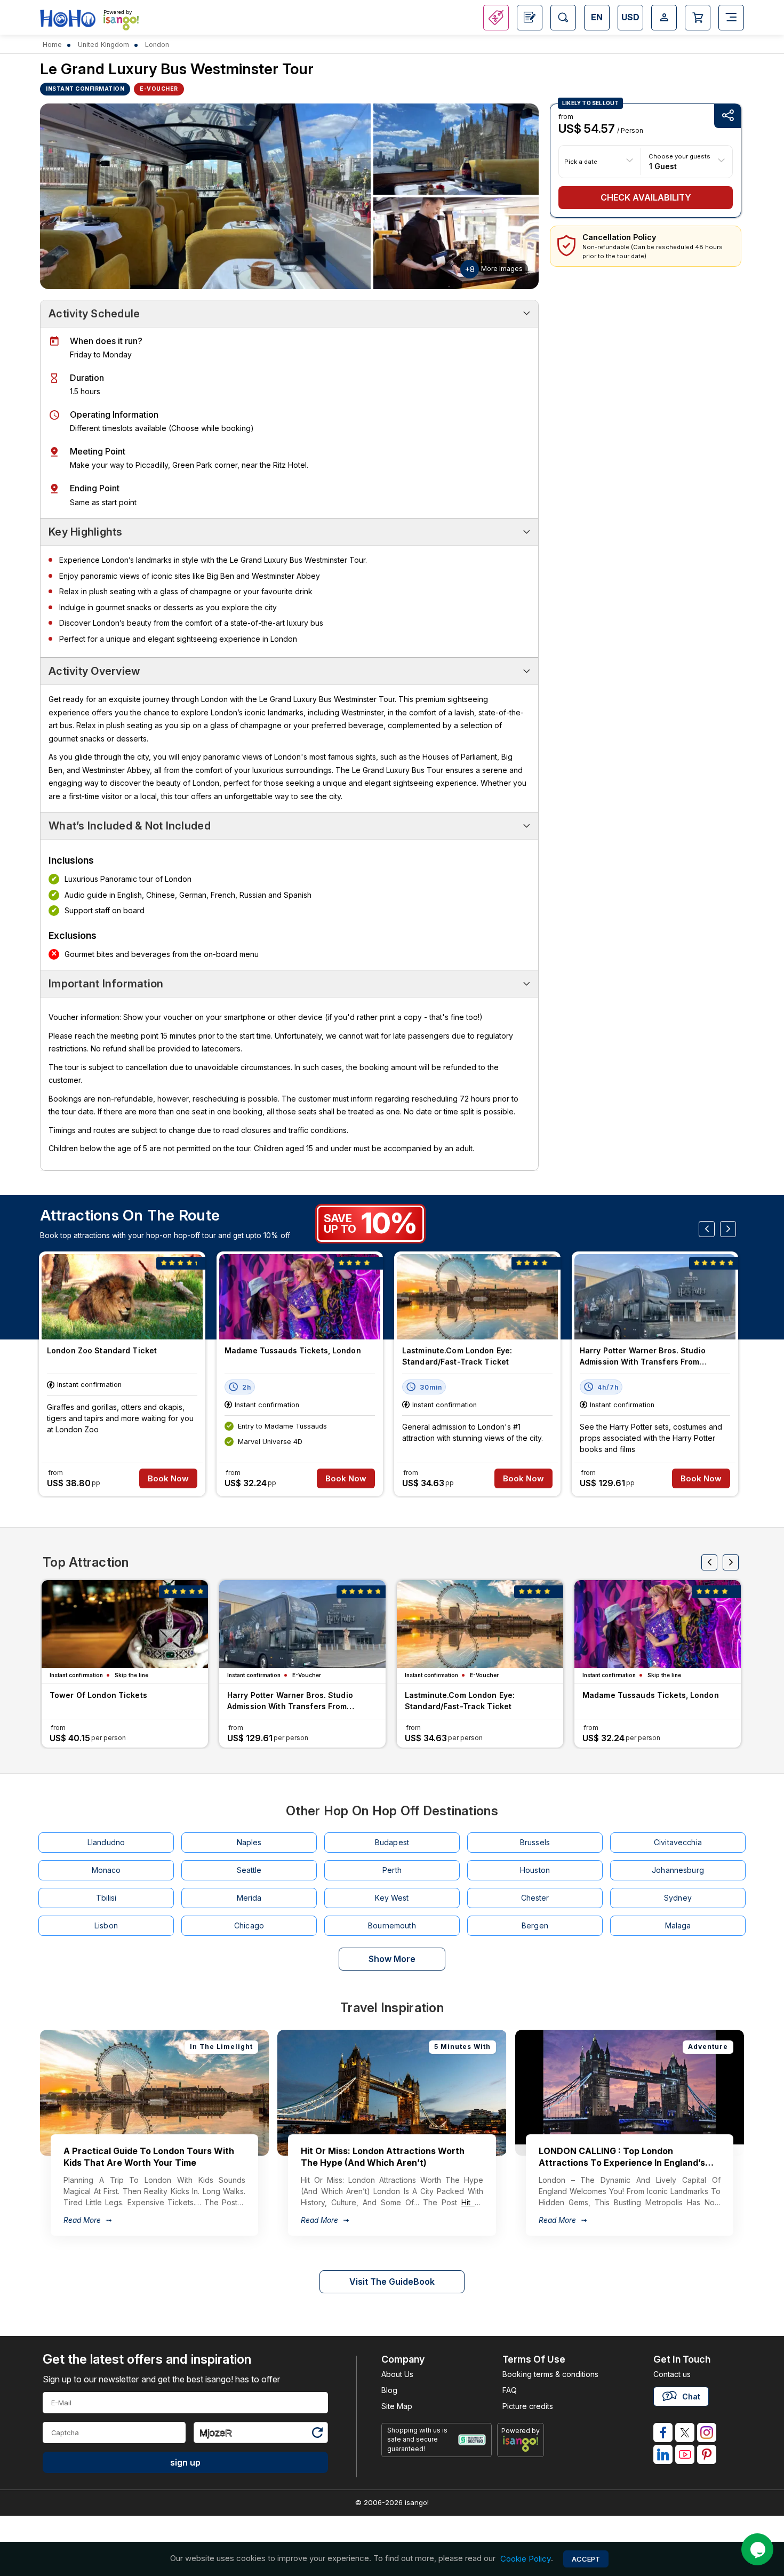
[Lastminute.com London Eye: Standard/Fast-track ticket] (477, 1297)
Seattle (249, 1870)
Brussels (535, 1842)
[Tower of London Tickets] (125, 1624)
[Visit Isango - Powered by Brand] (121, 22)
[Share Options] (727, 116)
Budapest (392, 1842)
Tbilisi (106, 1898)
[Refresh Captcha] (317, 2434)
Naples (249, 1842)
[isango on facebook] (663, 2433)
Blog (389, 2390)
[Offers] (496, 18)
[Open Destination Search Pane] (563, 18)
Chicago (249, 1925)
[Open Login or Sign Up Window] (664, 18)
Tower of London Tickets (98, 1695)
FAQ (510, 2390)
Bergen (535, 1925)
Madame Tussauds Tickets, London (293, 1350)
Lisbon (106, 1925)
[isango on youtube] (685, 2454)
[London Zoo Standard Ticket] (122, 1297)
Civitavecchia (678, 1842)
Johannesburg (678, 1870)
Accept (586, 2559)
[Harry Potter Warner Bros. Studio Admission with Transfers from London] (655, 1297)
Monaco (106, 1870)
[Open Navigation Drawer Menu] (731, 18)
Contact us (672, 2374)
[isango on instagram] (707, 2433)
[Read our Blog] (530, 18)
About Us (397, 2374)
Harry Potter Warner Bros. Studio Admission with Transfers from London (643, 1357)
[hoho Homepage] (68, 19)
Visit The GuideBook (392, 2282)
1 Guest (663, 166)
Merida (249, 1898)
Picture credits (528, 2406)
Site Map (397, 2406)
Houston (535, 1870)
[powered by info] (521, 2444)
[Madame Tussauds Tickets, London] (300, 1297)
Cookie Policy (526, 2559)
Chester (535, 1898)
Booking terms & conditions (550, 2374)
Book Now (168, 1478)
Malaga (678, 1925)
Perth (392, 1870)
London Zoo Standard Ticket (102, 1350)
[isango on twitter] (685, 2433)
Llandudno (106, 1842)
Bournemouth (392, 1925)
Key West (392, 1898)
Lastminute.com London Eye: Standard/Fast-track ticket (457, 1356)
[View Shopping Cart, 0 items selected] (698, 18)
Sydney (678, 1898)
